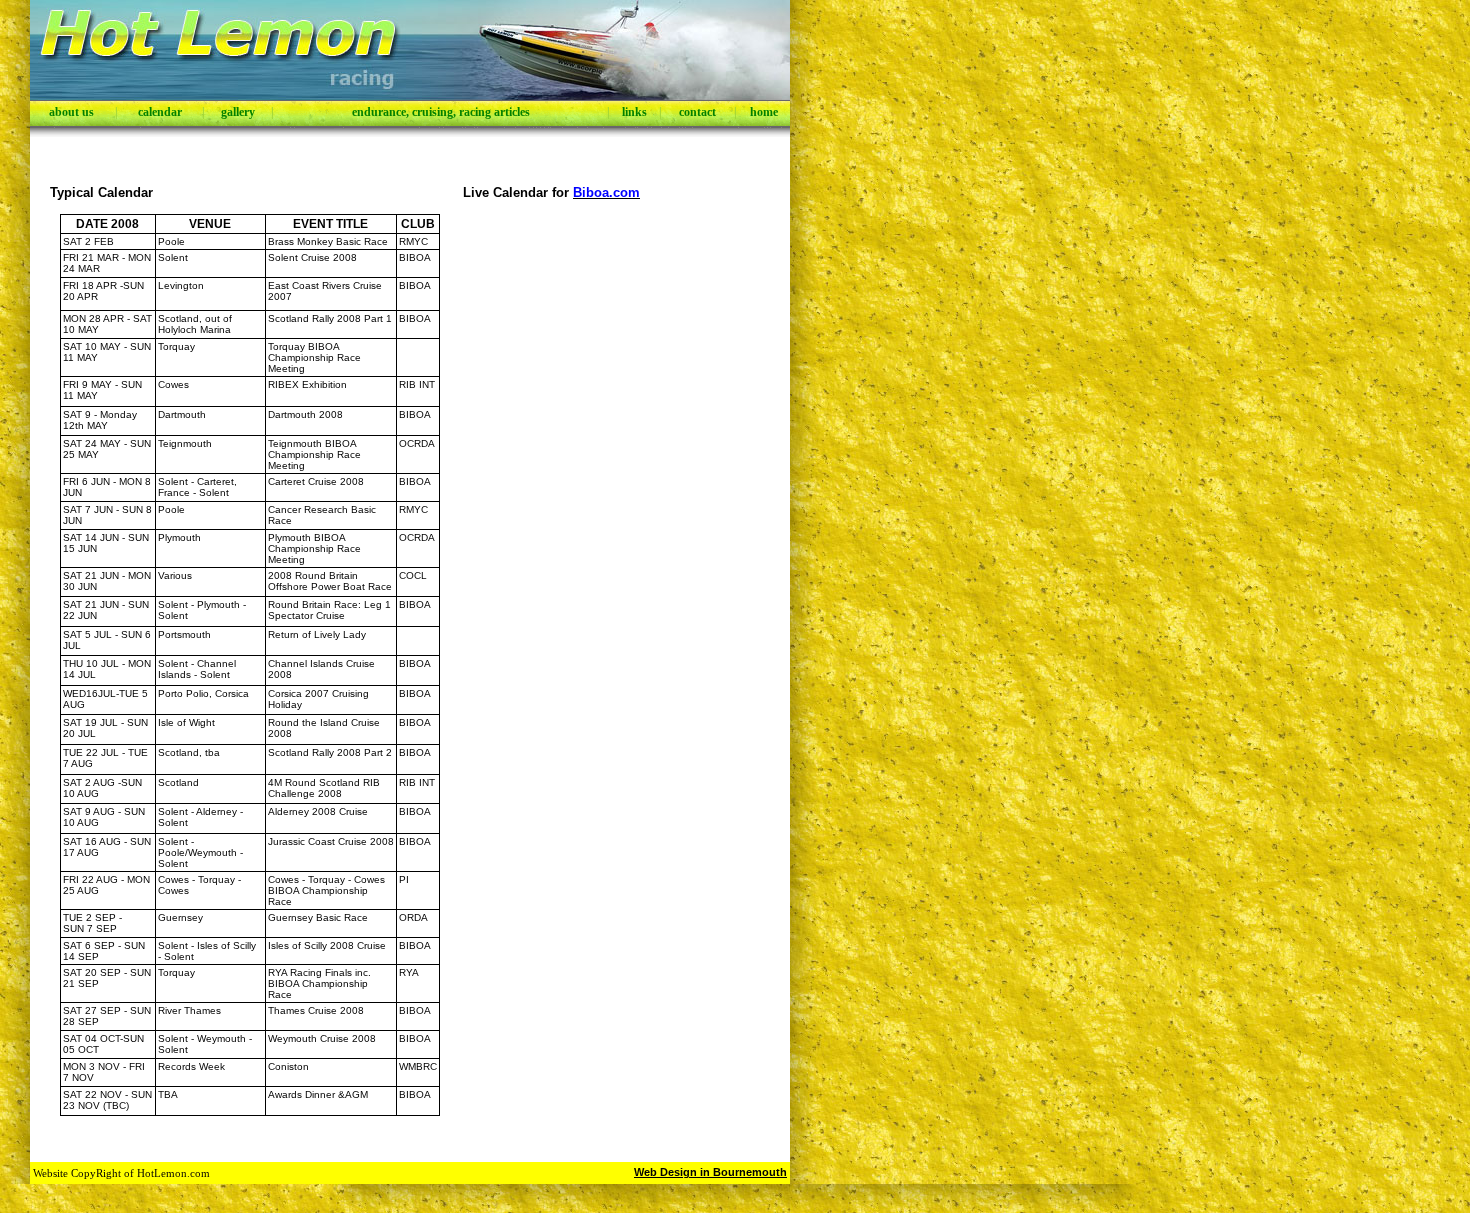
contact (697, 112)
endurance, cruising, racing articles (441, 112)
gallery (238, 112)
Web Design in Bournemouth (710, 1172)
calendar (160, 112)
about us (71, 112)
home (764, 112)
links (634, 112)
